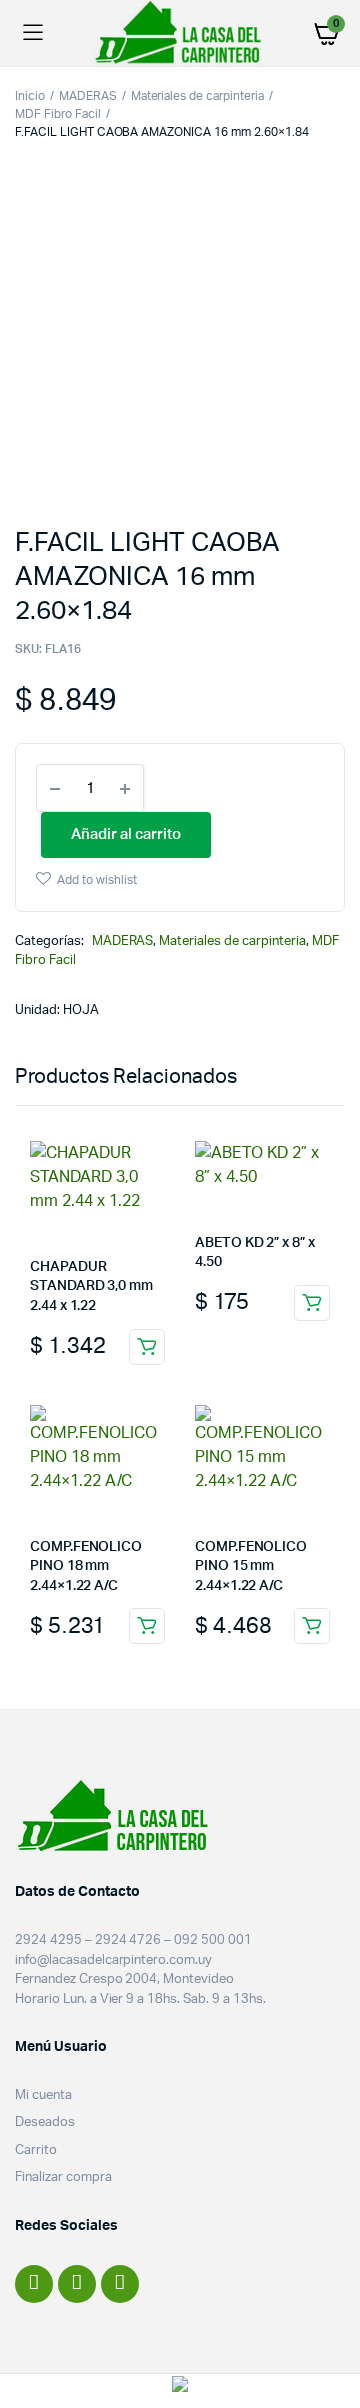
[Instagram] (77, 2284)
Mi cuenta (43, 2095)
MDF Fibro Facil (58, 114)
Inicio (30, 96)
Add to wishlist (97, 880)
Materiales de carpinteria (197, 96)
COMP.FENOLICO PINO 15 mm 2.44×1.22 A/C (251, 1566)
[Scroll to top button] (328, 2328)
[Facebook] (34, 2284)
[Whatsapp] (120, 2284)
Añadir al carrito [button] (147, 1347)
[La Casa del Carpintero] (180, 32)
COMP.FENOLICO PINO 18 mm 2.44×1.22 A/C (86, 1566)
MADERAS (88, 96)
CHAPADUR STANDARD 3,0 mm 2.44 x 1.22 (91, 1286)
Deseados (45, 2122)
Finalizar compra (63, 2177)
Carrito (36, 2150)
